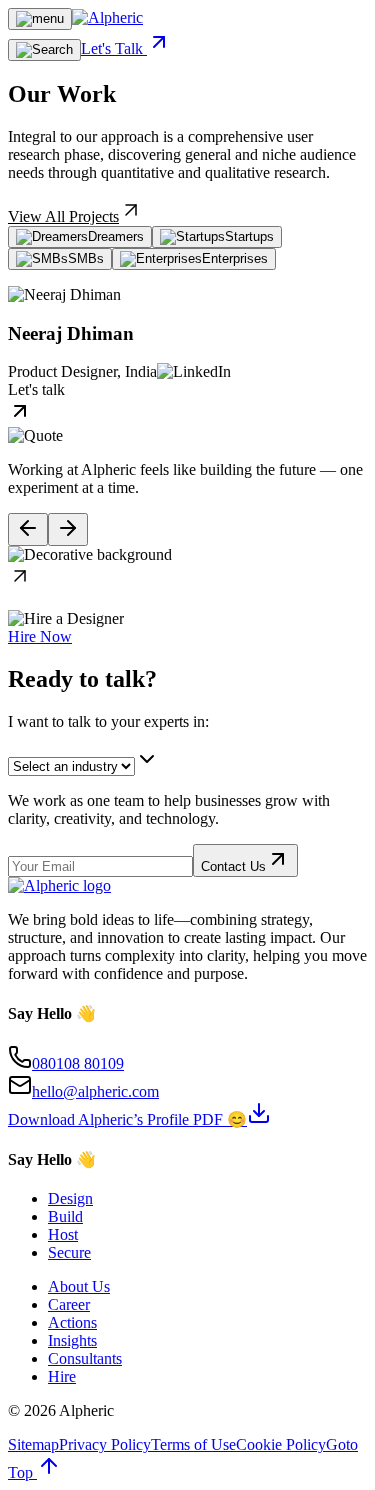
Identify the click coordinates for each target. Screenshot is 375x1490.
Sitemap (33, 1444)
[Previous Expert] (28, 529)
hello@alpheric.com (95, 1091)
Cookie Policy (281, 1444)
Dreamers (116, 236)
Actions (72, 1322)
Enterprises (235, 258)
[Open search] (44, 50)
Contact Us (233, 866)
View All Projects (63, 216)
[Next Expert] (68, 529)
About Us (79, 1286)
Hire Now (40, 636)
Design (70, 1198)
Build (65, 1216)
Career (69, 1304)
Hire (62, 1376)
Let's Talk (114, 48)
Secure (69, 1252)
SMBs (86, 258)
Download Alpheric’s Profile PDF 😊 (127, 1119)
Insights (72, 1340)
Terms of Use (193, 1444)
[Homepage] (107, 17)
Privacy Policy (105, 1444)
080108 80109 (78, 1063)
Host (63, 1234)
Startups (249, 236)
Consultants (85, 1358)
